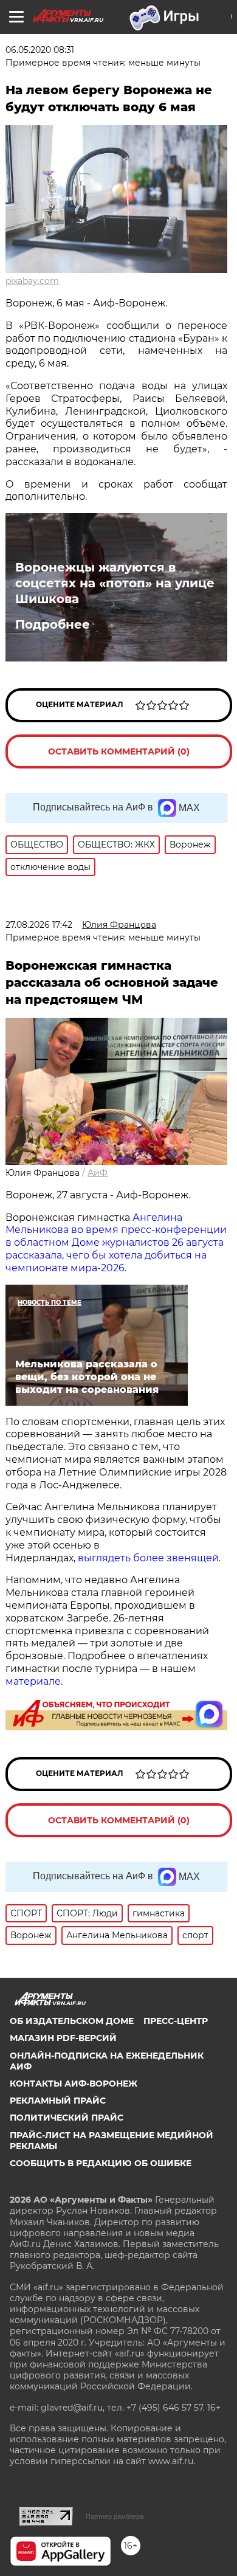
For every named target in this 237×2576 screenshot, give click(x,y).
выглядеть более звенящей (148, 1558)
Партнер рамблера (115, 2516)
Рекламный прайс (58, 2101)
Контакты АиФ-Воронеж (74, 2084)
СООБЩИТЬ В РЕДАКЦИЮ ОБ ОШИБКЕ (101, 2163)
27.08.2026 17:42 (39, 925)
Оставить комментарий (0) (119, 751)
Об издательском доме (72, 2021)
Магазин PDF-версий (63, 2038)
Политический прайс (67, 2118)
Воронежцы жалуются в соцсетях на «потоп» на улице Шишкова (115, 583)
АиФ (98, 1173)
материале (33, 1681)
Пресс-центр (176, 2021)
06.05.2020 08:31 (40, 50)
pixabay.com (32, 281)
